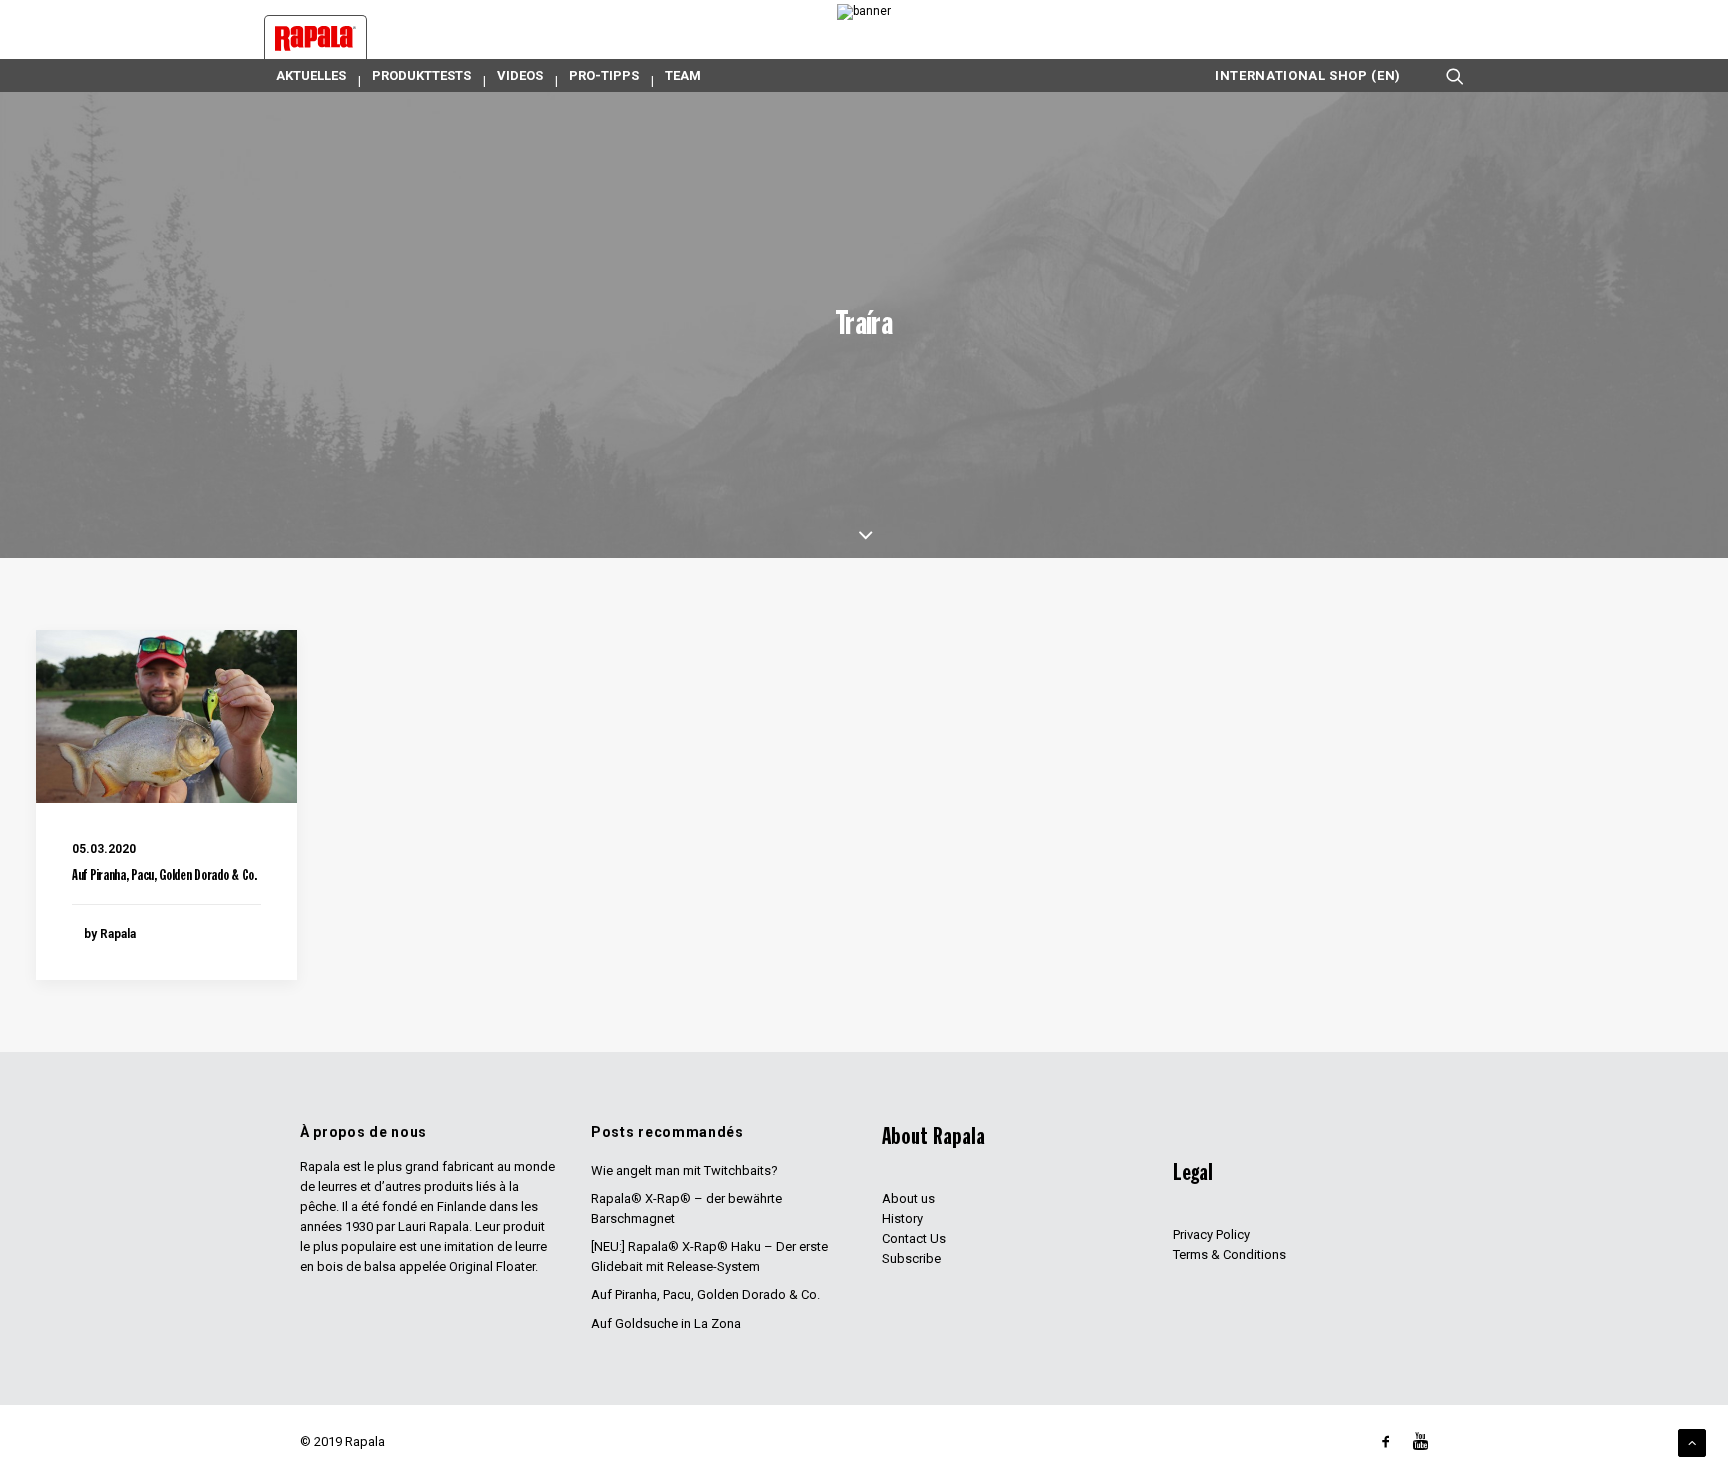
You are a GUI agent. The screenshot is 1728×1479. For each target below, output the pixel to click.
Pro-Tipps (604, 75)
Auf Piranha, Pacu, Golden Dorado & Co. (164, 876)
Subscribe (911, 1258)
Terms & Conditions (1229, 1254)
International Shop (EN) (1308, 75)
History (902, 1218)
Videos (520, 75)
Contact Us (914, 1238)
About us (908, 1198)
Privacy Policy (1211, 1234)
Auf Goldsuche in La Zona (666, 1323)
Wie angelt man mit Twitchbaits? (684, 1170)
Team (683, 75)
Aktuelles (311, 75)
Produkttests (421, 75)
